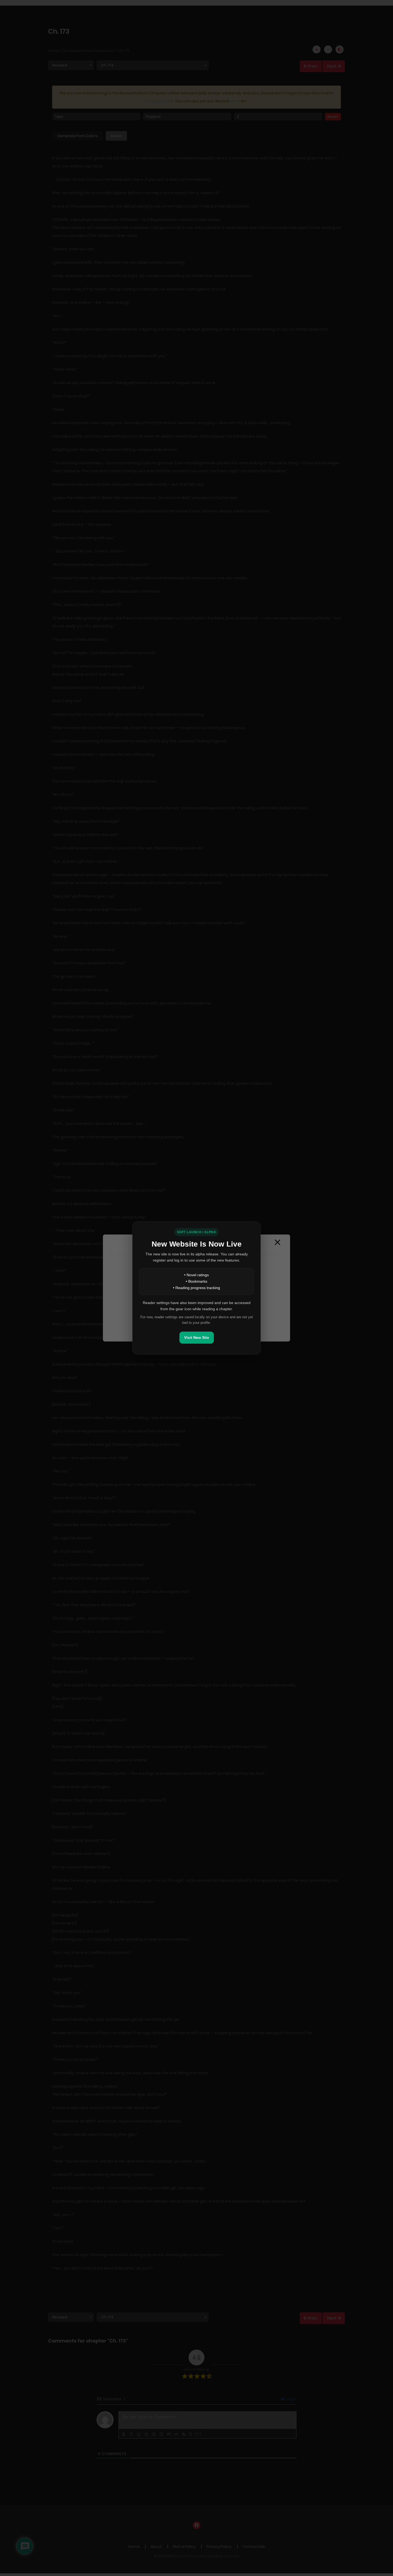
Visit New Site (197, 1337)
